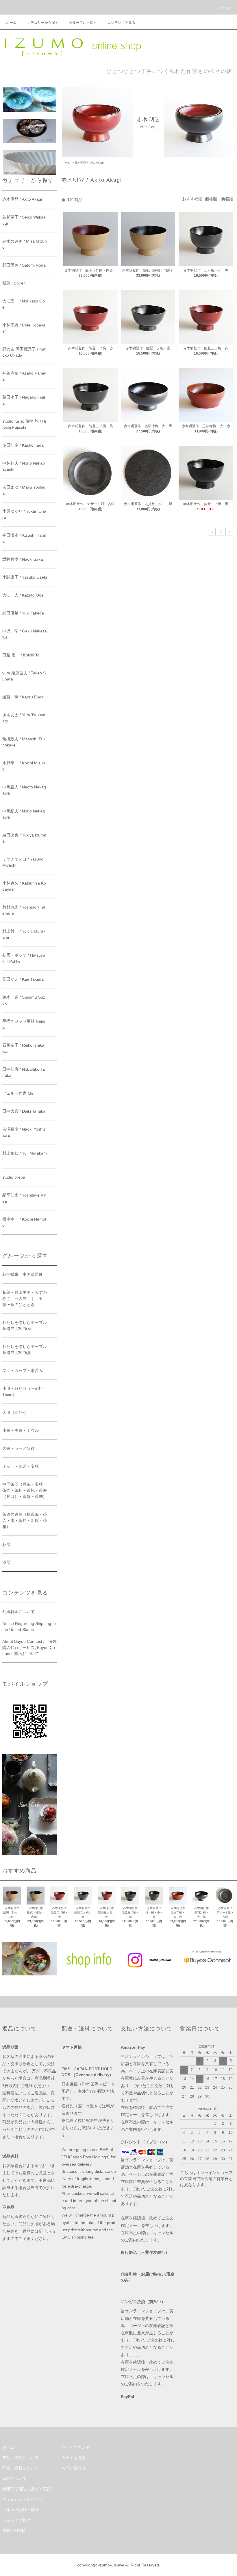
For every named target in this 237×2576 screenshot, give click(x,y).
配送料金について (18, 1612)
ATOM (20, 2531)
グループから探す (83, 23)
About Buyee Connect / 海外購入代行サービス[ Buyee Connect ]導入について (29, 1647)
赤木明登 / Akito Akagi (89, 163)
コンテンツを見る (121, 23)
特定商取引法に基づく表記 (27, 2489)
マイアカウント (76, 2447)
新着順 (227, 199)
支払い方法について (21, 2458)
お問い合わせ (74, 2468)
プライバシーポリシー (23, 2499)
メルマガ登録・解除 (21, 2510)
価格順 (211, 199)
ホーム (11, 23)
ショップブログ (16, 2520)
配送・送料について (21, 2468)
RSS (6, 2531)
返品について (14, 2478)
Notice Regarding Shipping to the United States (29, 1626)
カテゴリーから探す (43, 23)
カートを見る (74, 2458)
